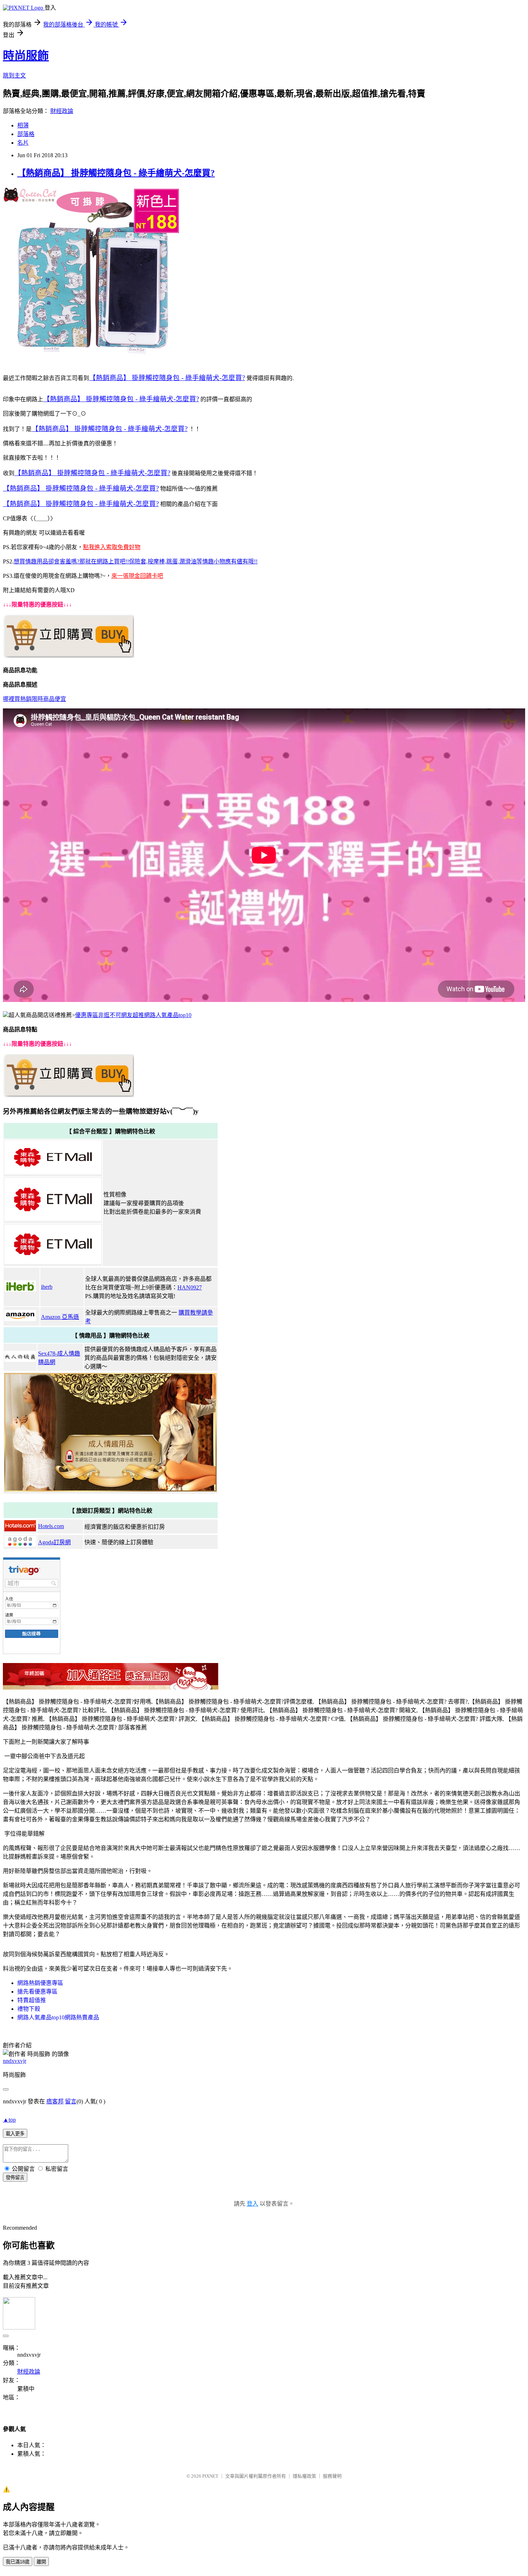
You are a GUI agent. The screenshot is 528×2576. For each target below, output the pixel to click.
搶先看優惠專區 (37, 1992)
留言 (71, 2101)
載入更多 (15, 2134)
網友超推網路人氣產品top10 (156, 1015)
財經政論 (62, 111)
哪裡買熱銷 (17, 699)
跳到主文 (14, 76)
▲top (9, 2120)
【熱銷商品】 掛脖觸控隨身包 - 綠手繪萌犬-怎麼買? (116, 173)
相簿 (23, 125)
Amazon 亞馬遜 (60, 1317)
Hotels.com (51, 1526)
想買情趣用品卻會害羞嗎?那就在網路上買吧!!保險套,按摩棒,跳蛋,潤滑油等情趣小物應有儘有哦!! (136, 561)
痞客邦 (55, 2101)
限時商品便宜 (49, 699)
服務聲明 (332, 2476)
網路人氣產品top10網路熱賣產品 (58, 2017)
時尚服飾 (26, 56)
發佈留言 (15, 2177)
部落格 (26, 134)
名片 (23, 143)
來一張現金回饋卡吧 (137, 576)
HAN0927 (190, 1287)
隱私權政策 (304, 2476)
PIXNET (210, 2476)
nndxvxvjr (15, 2061)
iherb (47, 1287)
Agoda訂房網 (54, 1542)
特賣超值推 (32, 2000)
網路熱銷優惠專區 (40, 1983)
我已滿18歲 (18, 2562)
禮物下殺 (29, 2009)
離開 (41, 2562)
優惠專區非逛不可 (98, 1015)
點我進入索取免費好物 (112, 547)
